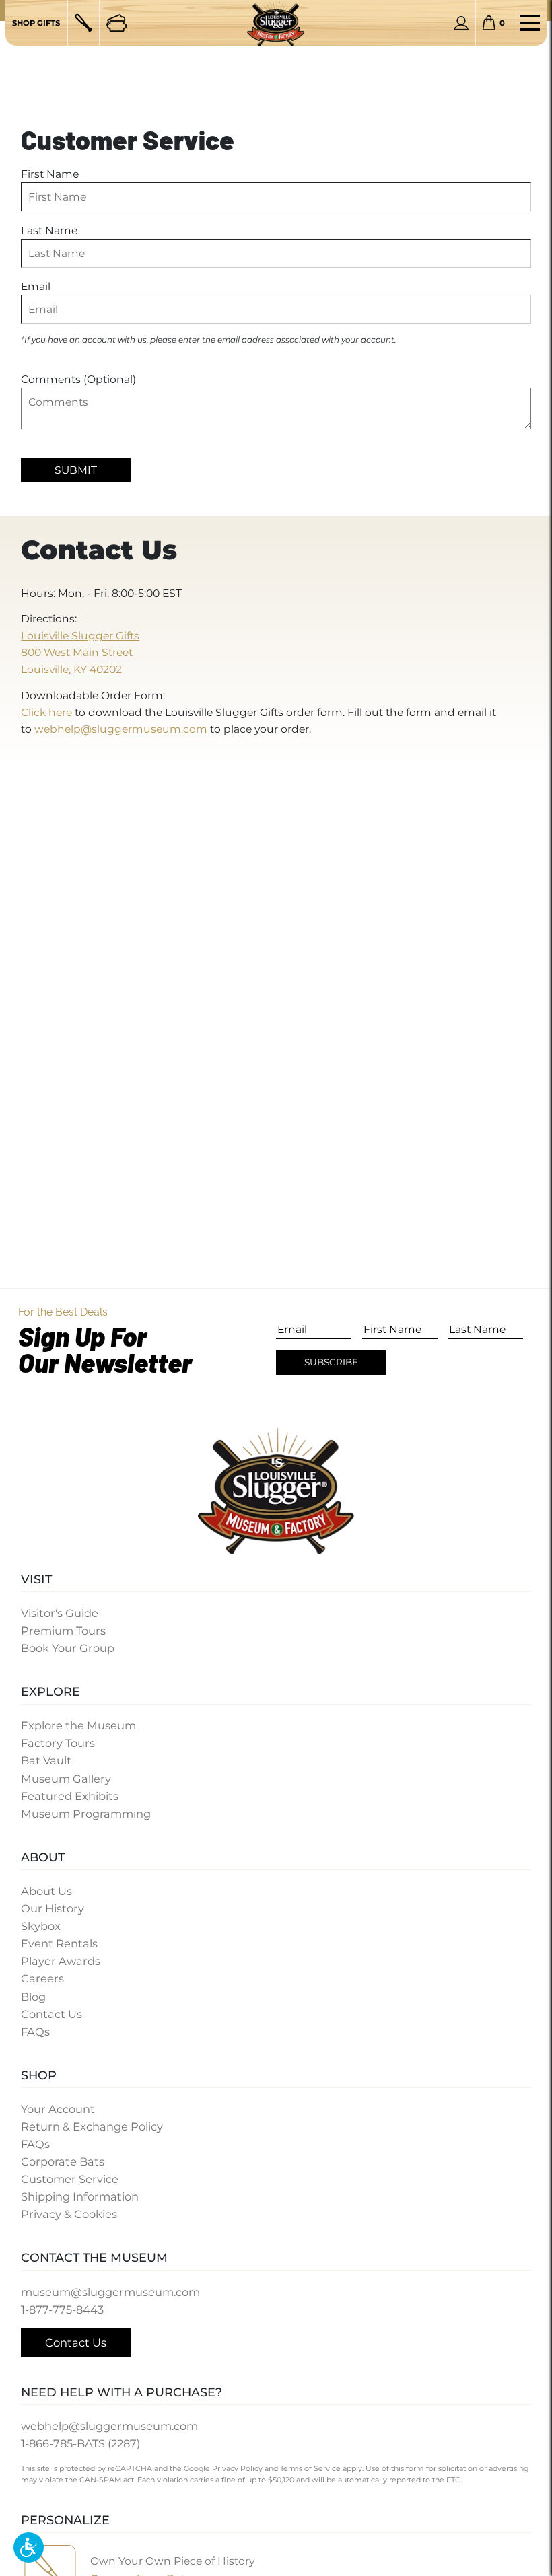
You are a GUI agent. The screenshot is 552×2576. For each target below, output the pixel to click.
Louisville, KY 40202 (71, 669)
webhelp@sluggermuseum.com (121, 729)
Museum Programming (86, 1814)
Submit (76, 470)
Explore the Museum (78, 1725)
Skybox (41, 1926)
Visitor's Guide (60, 1613)
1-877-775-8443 (62, 2310)
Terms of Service (310, 2468)
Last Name (49, 230)
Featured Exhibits (70, 1796)
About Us (46, 1891)
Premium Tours (63, 1631)
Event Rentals (59, 1943)
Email (36, 286)
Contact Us (51, 2014)
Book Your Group (68, 1648)
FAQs (35, 2032)
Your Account (58, 2109)
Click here (46, 712)
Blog (33, 1997)
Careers (42, 1978)
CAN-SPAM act (107, 2480)
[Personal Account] (461, 23)
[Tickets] (116, 23)
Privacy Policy (237, 2468)
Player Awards (61, 1961)
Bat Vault (46, 1760)
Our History (53, 1908)
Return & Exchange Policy (92, 2126)
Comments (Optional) (78, 379)
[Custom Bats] (83, 23)
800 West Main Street (77, 652)
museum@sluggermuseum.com (110, 2292)
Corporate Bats (63, 2161)
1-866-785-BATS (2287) (80, 2443)
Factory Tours (58, 1743)
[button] (29, 2547)
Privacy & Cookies (69, 2214)
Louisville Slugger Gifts (80, 636)
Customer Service (70, 2179)
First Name (50, 174)
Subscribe (331, 1362)
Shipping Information (80, 2196)
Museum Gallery (66, 1779)
